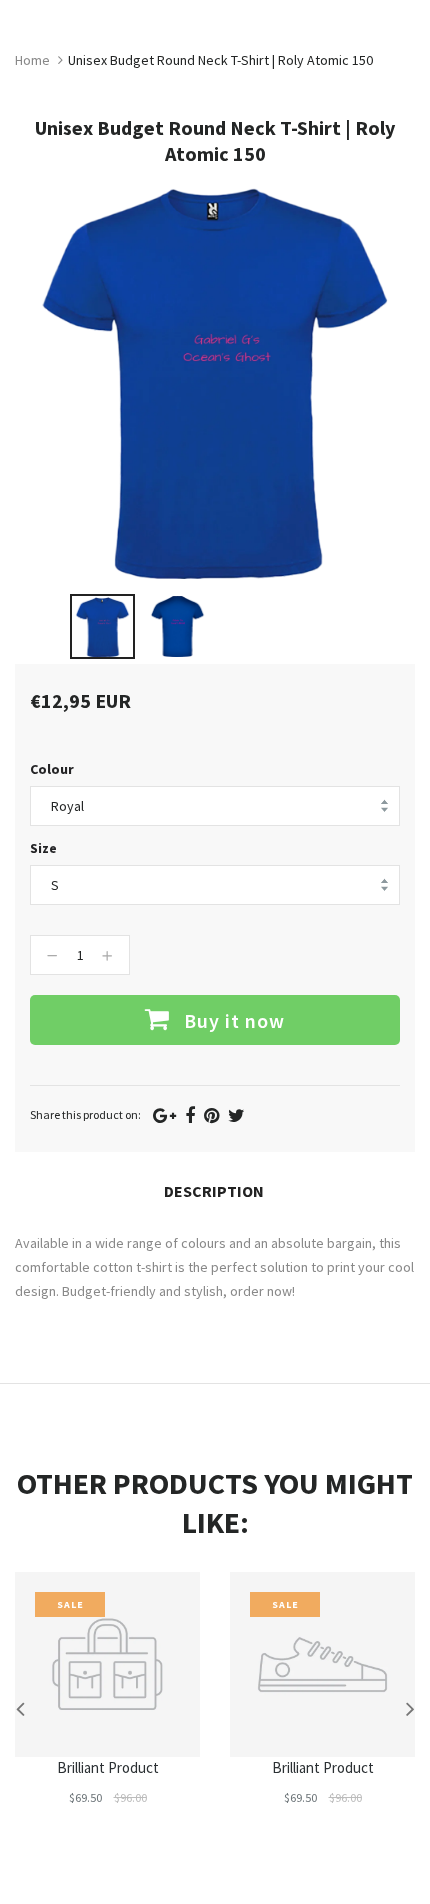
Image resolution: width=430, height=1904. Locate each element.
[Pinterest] (211, 1115)
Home (32, 60)
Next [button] (410, 1708)
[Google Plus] (164, 1115)
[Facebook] (190, 1115)
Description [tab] (214, 1191)
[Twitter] (236, 1115)
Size (43, 848)
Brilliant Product (108, 1767)
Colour (52, 769)
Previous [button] (20, 1708)
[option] (102, 626)
